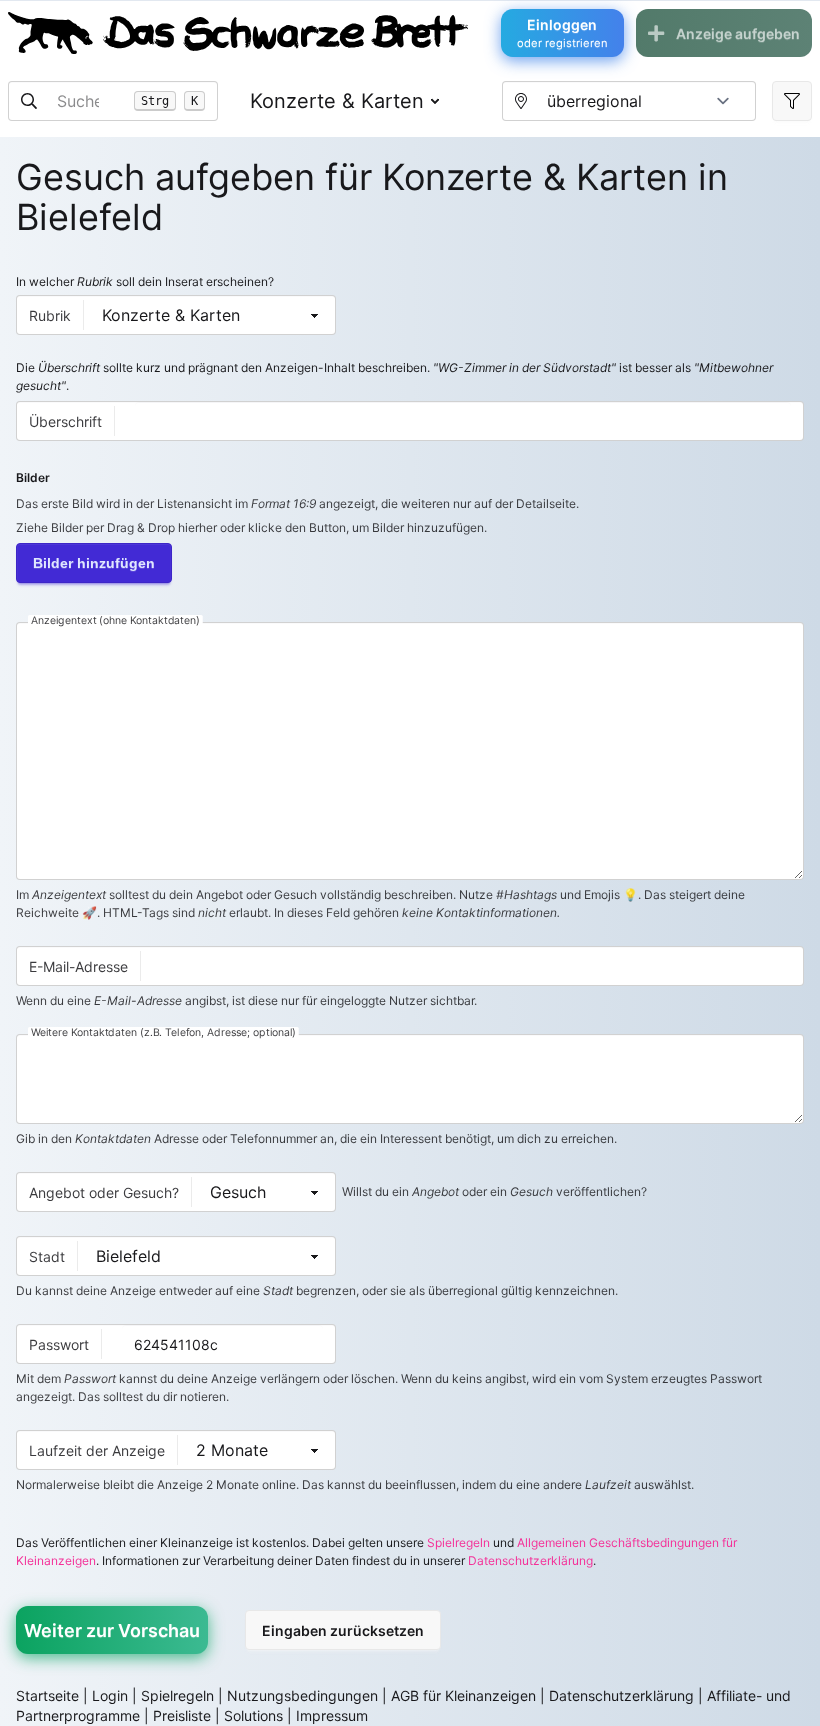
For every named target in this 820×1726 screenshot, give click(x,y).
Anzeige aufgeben (738, 33)
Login (110, 1695)
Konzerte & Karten (337, 101)
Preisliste (182, 1715)
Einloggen (562, 33)
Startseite (47, 1695)
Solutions (253, 1715)
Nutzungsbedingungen (302, 1695)
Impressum (332, 1715)
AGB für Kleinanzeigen (463, 1695)
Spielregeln (458, 1542)
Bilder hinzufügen (94, 563)
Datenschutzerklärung (530, 1560)
